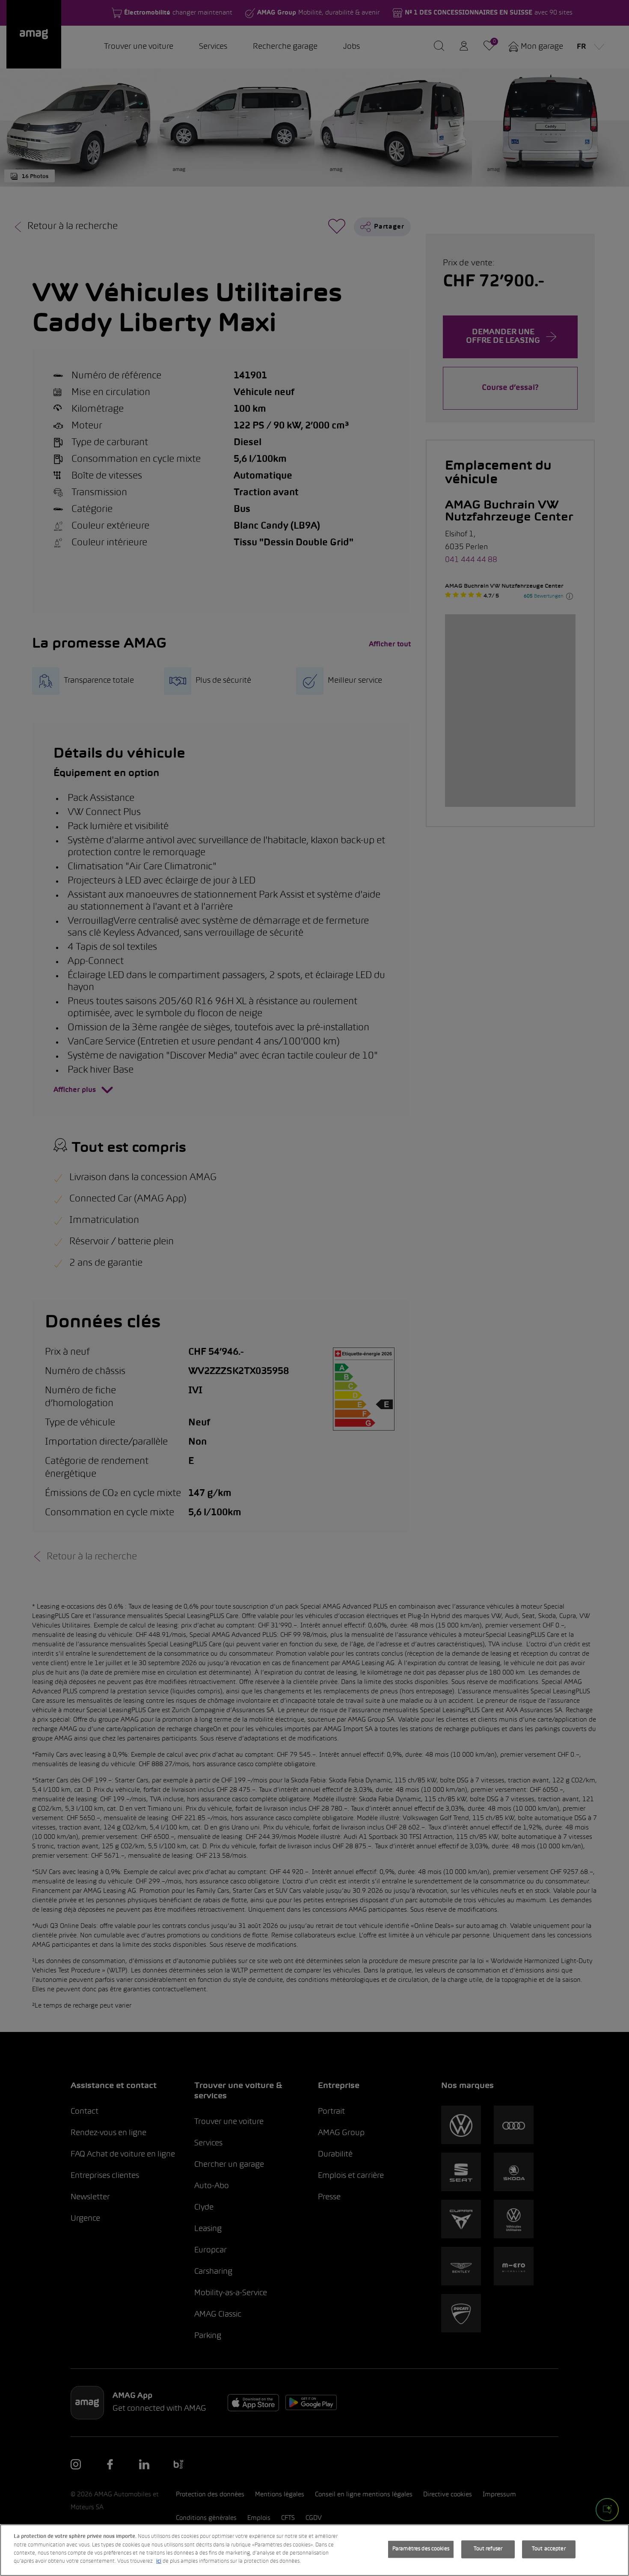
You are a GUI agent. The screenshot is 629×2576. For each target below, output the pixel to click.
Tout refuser (488, 2549)
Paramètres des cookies (421, 2549)
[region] (314, 2550)
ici (159, 2561)
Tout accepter (549, 2549)
